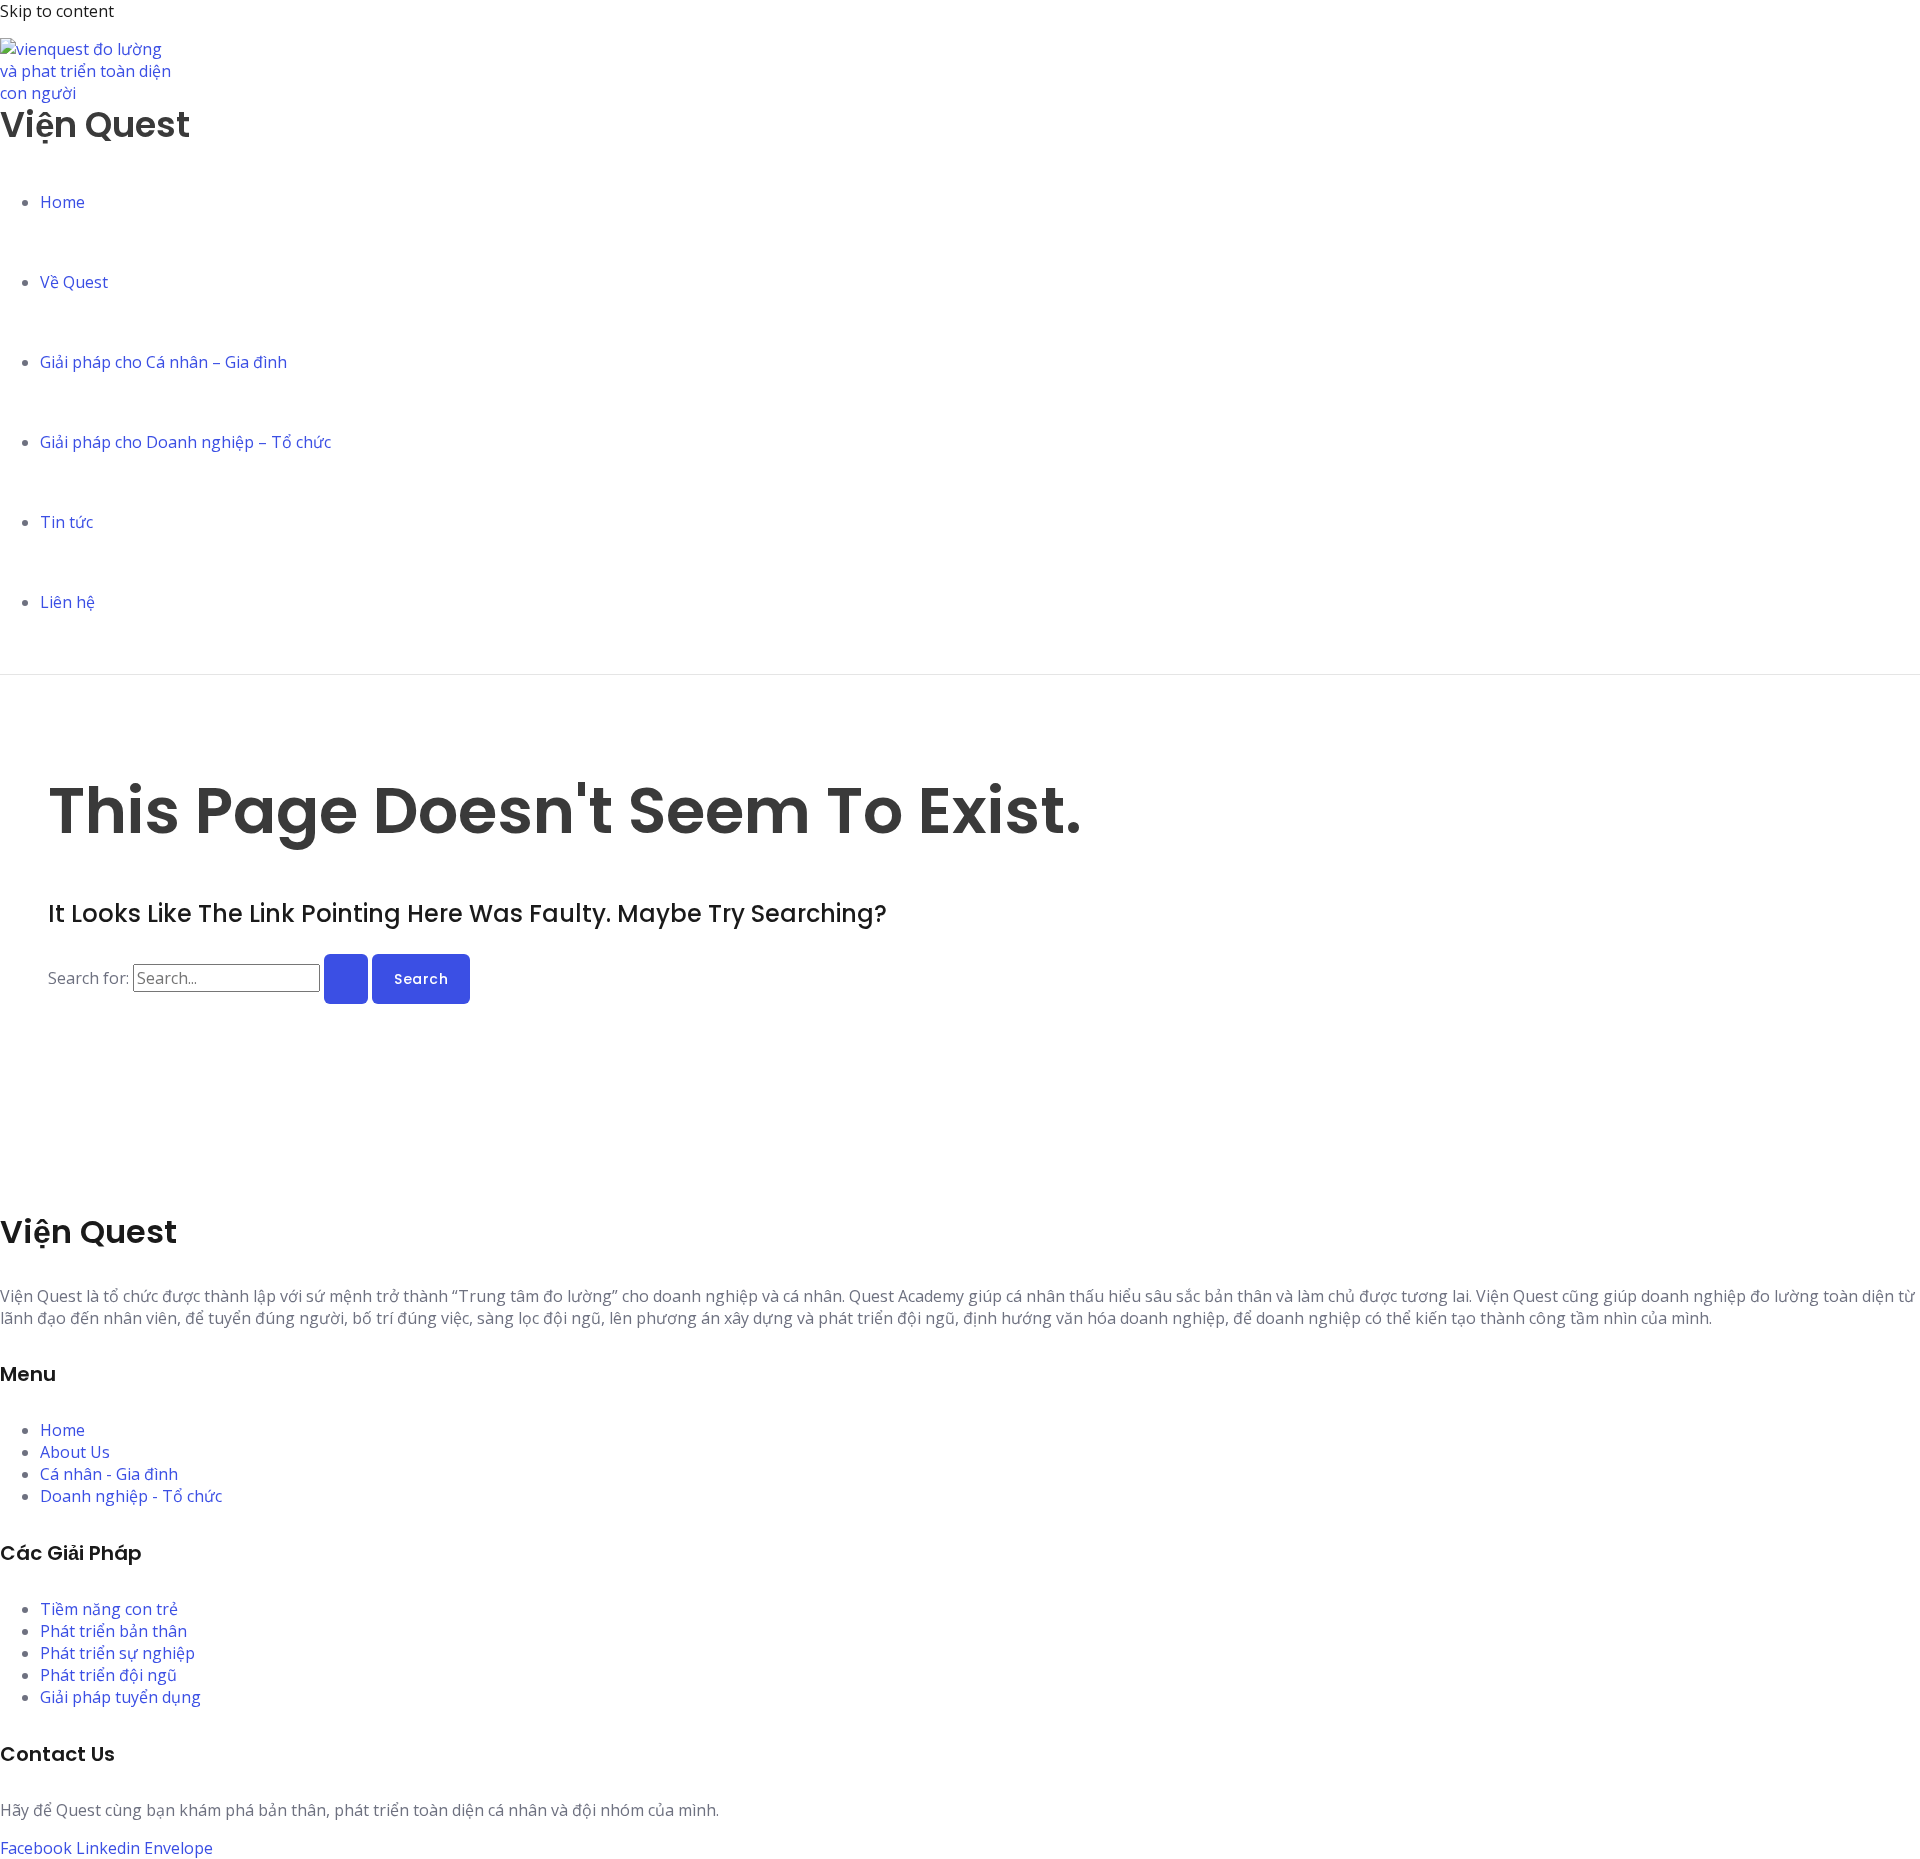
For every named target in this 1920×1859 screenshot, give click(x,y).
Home (62, 202)
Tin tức (66, 522)
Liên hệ (67, 602)
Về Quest (74, 282)
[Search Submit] (346, 979)
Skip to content (57, 11)
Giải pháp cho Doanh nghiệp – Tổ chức (185, 442)
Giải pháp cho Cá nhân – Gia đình (163, 362)
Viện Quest (95, 124)
